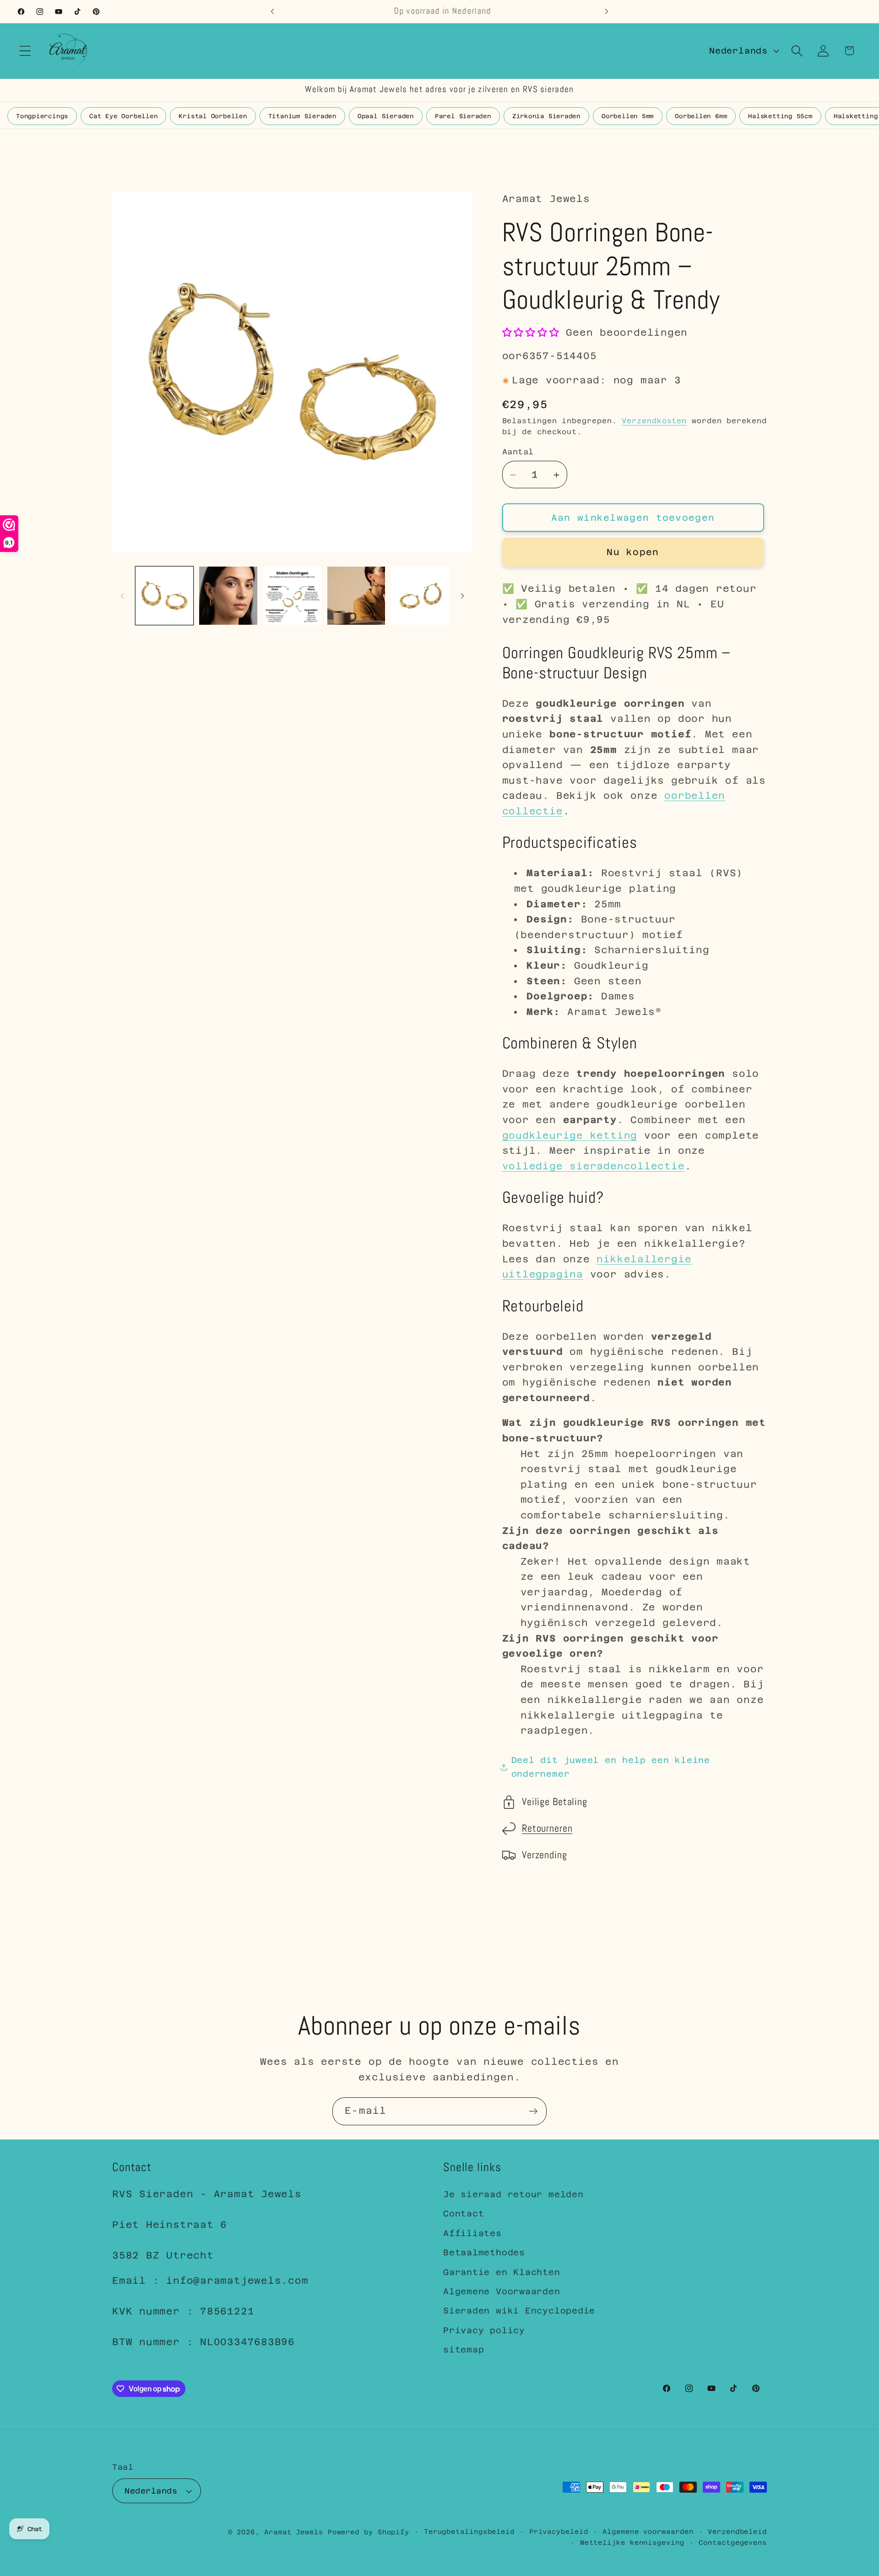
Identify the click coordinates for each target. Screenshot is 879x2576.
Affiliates (472, 2233)
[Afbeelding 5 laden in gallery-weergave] (420, 596)
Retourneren (547, 1829)
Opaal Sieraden (386, 116)
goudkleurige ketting (570, 1135)
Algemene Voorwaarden (502, 2291)
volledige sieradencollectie (594, 1166)
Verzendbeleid (737, 2532)
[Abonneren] (533, 2111)
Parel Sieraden (463, 116)
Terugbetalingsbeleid (469, 2532)
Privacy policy (484, 2330)
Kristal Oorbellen (213, 116)
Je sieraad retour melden (513, 2194)
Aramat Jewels (296, 2532)
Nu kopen (633, 552)
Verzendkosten (654, 421)
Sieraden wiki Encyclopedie (519, 2311)
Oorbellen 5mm (628, 116)
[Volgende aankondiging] (607, 11)
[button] (25, 51)
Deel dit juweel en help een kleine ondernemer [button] (611, 1767)
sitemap (464, 2350)
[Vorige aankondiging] (272, 11)
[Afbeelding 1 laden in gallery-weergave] (165, 596)
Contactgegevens (733, 2543)
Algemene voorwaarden (648, 2532)
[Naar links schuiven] (122, 596)
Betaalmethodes (484, 2252)
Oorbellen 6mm (701, 116)
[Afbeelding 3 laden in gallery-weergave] (292, 596)
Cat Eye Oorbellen (123, 116)
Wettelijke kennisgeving (632, 2543)
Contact (464, 2214)
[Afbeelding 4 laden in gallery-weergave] (356, 596)
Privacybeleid (559, 2532)
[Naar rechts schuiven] (462, 596)
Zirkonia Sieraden (546, 116)
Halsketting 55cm (780, 116)
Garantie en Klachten (502, 2272)
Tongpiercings (42, 116)
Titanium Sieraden (302, 116)
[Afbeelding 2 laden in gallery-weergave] (228, 596)
